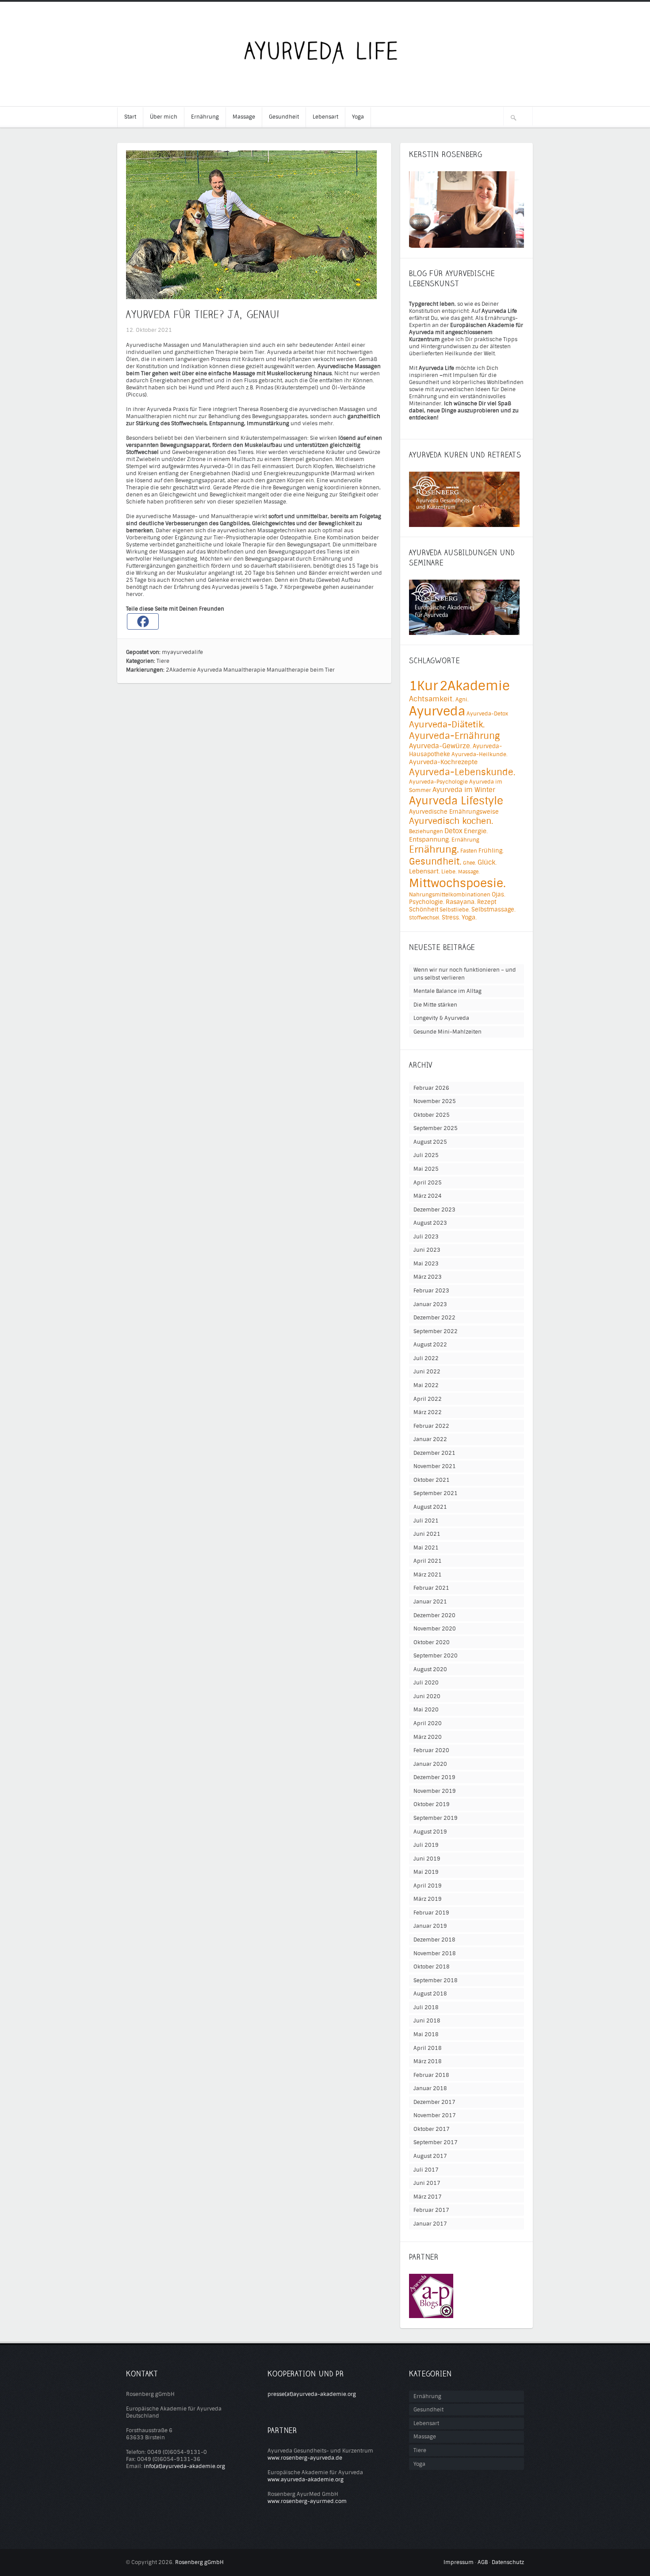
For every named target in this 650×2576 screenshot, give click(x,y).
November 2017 (435, 2115)
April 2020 (428, 1723)
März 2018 (428, 2061)
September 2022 (436, 1331)
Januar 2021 (430, 1602)
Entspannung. (430, 840)
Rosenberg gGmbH (199, 2562)
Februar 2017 (431, 2210)
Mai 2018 (426, 2034)
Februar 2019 (431, 1913)
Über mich (164, 117)
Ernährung (205, 117)
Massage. (469, 872)
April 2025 (428, 1183)
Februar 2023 (431, 1291)
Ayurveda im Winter (464, 790)
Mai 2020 (426, 1710)
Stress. (451, 917)
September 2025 (436, 1128)
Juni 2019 (427, 1859)
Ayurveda (210, 670)
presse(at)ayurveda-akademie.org (312, 2394)
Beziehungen (426, 831)
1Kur (424, 686)
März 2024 (428, 1196)
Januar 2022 (430, 1439)
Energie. (476, 831)
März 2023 (428, 1277)
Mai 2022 (426, 1385)
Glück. (487, 862)
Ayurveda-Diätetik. (447, 725)
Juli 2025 (426, 1155)
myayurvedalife (182, 652)
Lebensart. (424, 871)
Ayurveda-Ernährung (454, 736)
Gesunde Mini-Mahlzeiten (447, 1032)
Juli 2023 (426, 1237)
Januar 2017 (430, 2224)
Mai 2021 (426, 1548)
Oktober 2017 (432, 2129)
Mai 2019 (426, 1872)
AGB (483, 2562)
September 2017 (436, 2142)
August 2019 (430, 1832)
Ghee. (470, 863)
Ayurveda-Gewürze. (440, 746)
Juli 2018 (426, 2007)
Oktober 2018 (432, 1967)
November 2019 (435, 1791)
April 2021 (428, 1561)
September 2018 (436, 1980)
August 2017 (430, 2156)
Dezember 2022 (434, 1318)
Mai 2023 (426, 1264)
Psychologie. (427, 902)
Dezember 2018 (434, 1940)
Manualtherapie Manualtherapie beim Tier (279, 670)
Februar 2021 (431, 1588)
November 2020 (435, 1629)
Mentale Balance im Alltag (447, 991)
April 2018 (428, 2048)
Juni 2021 (427, 1534)
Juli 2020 (426, 1683)
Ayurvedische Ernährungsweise (454, 812)
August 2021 (430, 1507)
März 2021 (428, 1575)
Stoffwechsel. (425, 918)
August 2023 (430, 1223)
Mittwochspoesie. (457, 883)
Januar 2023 (430, 1304)
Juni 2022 (427, 1372)
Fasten (469, 851)
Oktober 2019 (432, 1804)
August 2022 (430, 1345)
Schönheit (424, 909)
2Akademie (181, 670)
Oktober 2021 (432, 1480)
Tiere (163, 661)
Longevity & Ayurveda (441, 1018)
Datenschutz (508, 2562)
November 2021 (435, 1466)
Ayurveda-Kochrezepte (443, 762)
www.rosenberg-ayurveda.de (305, 2458)
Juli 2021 (426, 1521)
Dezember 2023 (434, 1210)
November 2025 (435, 1101)
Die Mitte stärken (435, 1005)
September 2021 (436, 1493)
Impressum (459, 2562)
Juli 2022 (426, 1358)
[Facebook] (143, 621)
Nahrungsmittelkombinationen (450, 895)
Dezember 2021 (434, 1453)
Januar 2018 (430, 2088)
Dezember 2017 (434, 2102)
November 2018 (435, 1953)
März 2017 (428, 2197)
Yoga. (469, 917)
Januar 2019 (430, 1926)
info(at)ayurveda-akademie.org (184, 2466)
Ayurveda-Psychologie (438, 782)
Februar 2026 (431, 1088)
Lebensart (325, 117)
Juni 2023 (427, 1250)
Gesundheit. (435, 861)
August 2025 (430, 1142)
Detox (453, 831)
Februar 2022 (431, 1426)
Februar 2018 (431, 2075)
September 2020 (436, 1656)
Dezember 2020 (434, 1615)
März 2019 (428, 1899)
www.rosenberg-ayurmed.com (307, 2501)
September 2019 (436, 1818)
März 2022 (428, 1412)
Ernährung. (434, 850)
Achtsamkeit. (432, 699)
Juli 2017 (426, 2170)
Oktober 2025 (432, 1115)
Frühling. (491, 851)
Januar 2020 (430, 1764)
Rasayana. (461, 902)
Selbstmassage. (493, 909)
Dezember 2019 (434, 1777)
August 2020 (430, 1669)
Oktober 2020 (432, 1642)
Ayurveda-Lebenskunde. (462, 772)
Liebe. (449, 872)
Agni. (462, 700)
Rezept (487, 902)
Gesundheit (284, 117)
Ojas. (499, 894)
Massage (244, 117)
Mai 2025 (426, 1169)
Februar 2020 (431, 1750)
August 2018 (430, 1994)
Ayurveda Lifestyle (456, 801)
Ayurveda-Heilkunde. (480, 754)
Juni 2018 (427, 2021)
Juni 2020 (427, 1696)
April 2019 (428, 1886)
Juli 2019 (426, 1845)
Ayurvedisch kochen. (451, 821)
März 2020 (428, 1737)
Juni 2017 (427, 2183)
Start (130, 117)
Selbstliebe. (455, 910)
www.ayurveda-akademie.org (306, 2480)
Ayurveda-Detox (487, 714)
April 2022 (428, 1399)
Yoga (358, 117)
